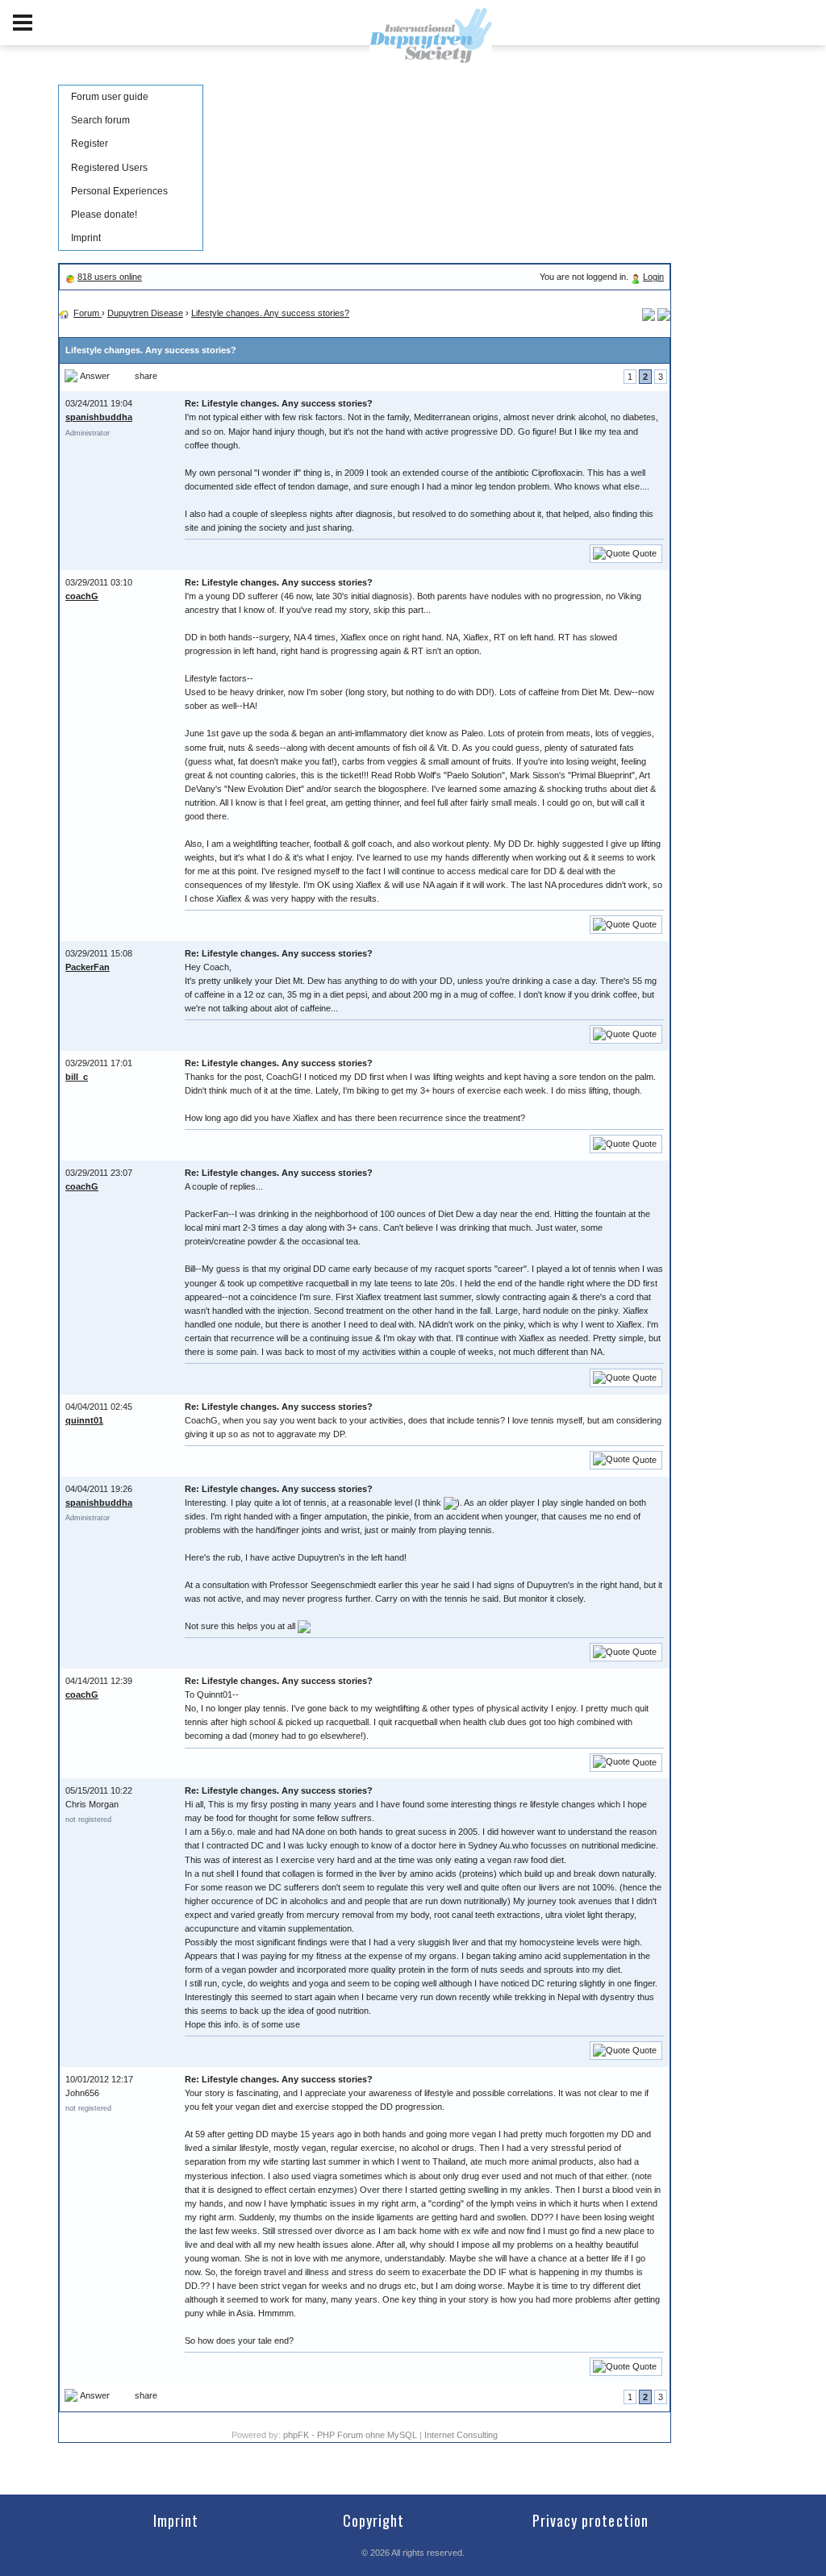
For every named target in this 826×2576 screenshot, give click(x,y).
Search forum (100, 120)
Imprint (86, 238)
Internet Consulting (461, 2435)
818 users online (110, 277)
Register (90, 144)
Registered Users (109, 168)
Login (653, 277)
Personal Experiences (119, 191)
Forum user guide (110, 97)
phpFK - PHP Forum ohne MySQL (351, 2435)
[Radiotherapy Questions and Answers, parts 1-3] (664, 313)
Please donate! (104, 215)
